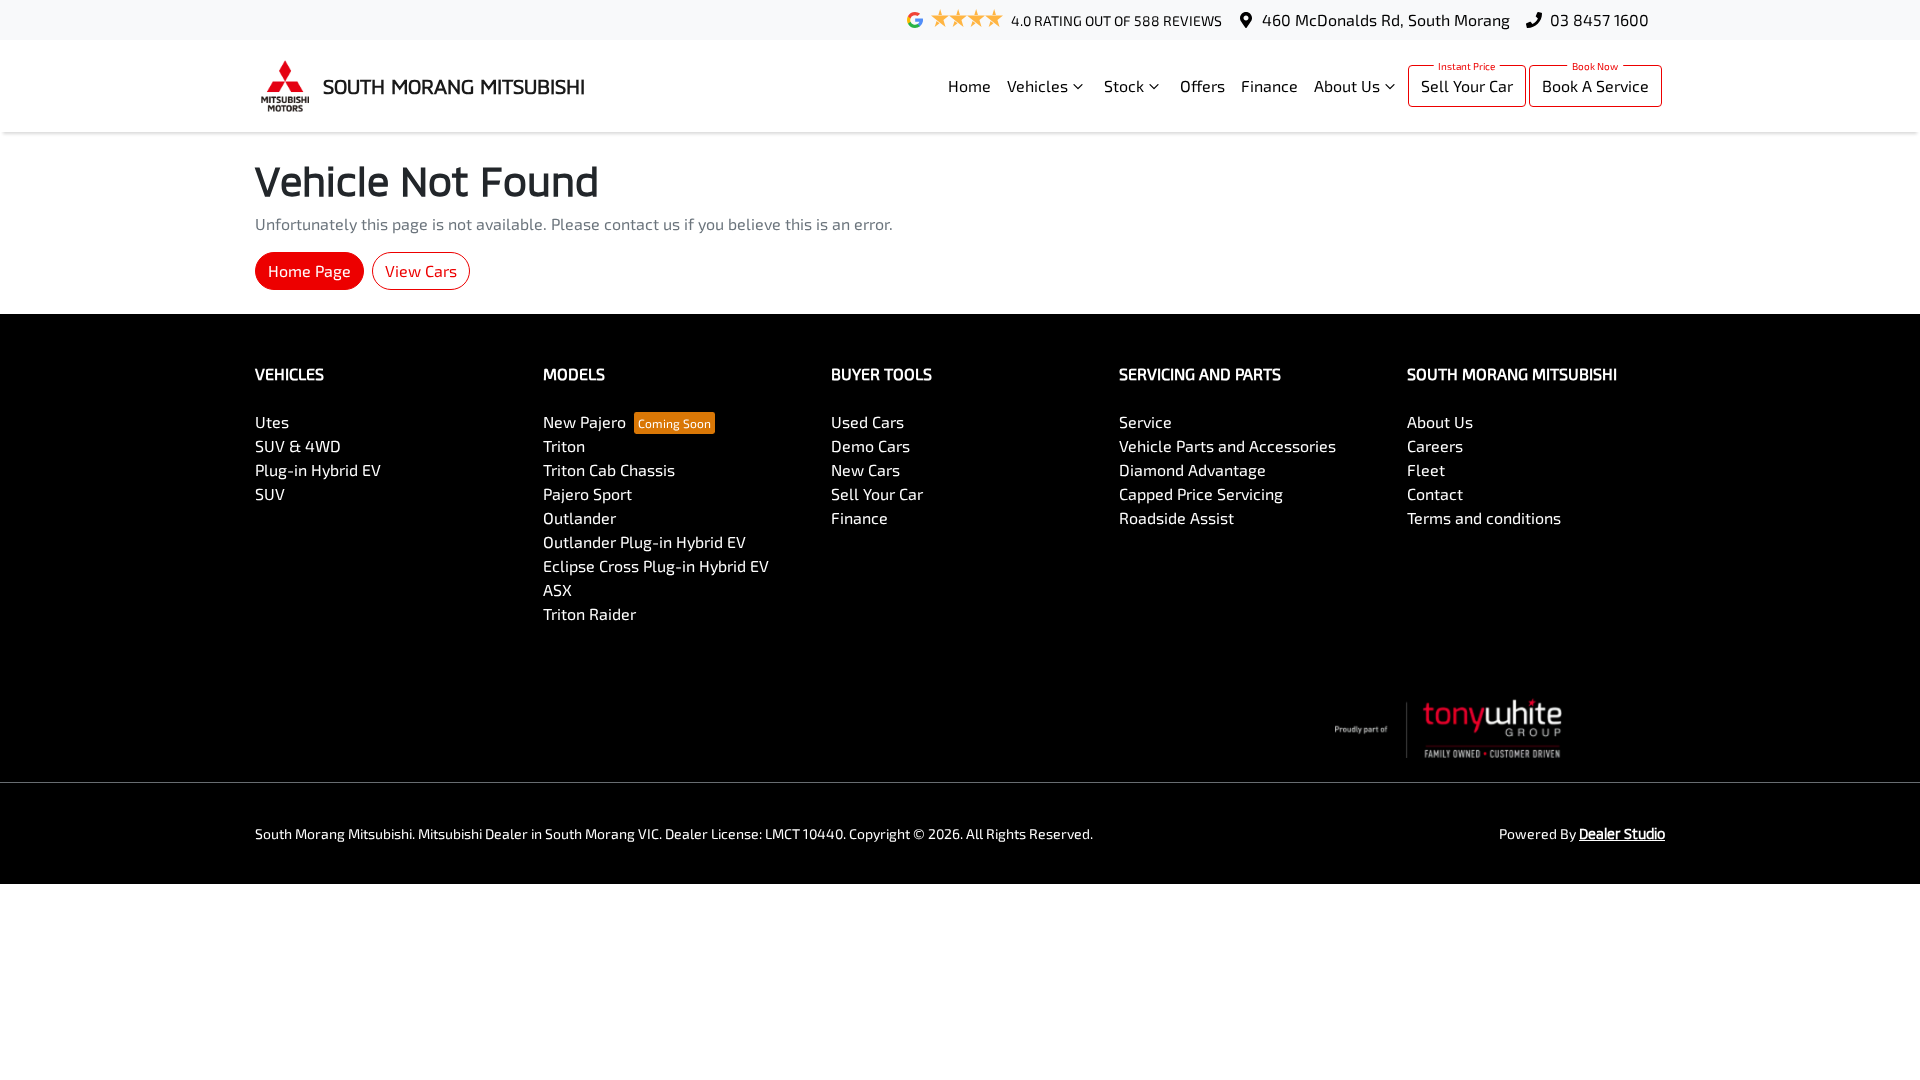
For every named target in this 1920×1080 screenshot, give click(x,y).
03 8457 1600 (1599, 19)
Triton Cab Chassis (609, 469)
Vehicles (1037, 85)
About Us (1347, 85)
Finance (1269, 85)
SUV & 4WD (298, 445)
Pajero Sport (587, 493)
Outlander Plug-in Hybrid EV (644, 541)
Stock (1124, 85)
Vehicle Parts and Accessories (1227, 445)
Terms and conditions (1484, 517)
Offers (1202, 85)
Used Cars (867, 421)
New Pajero (584, 421)
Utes (272, 421)
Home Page (309, 270)
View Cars (421, 270)
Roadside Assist (1176, 517)
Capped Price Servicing (1201, 493)
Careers (1435, 445)
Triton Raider (589, 613)
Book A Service (1595, 85)
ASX (557, 589)
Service (1145, 421)
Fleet (1426, 469)
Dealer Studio (1622, 833)
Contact (1435, 493)
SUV (270, 493)
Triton (564, 445)
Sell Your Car (1467, 85)
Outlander (579, 517)
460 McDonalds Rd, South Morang (1386, 19)
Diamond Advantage (1192, 469)
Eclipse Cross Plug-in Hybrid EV (656, 565)
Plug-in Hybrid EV (318, 469)
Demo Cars (870, 445)
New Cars (865, 469)
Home (969, 85)
